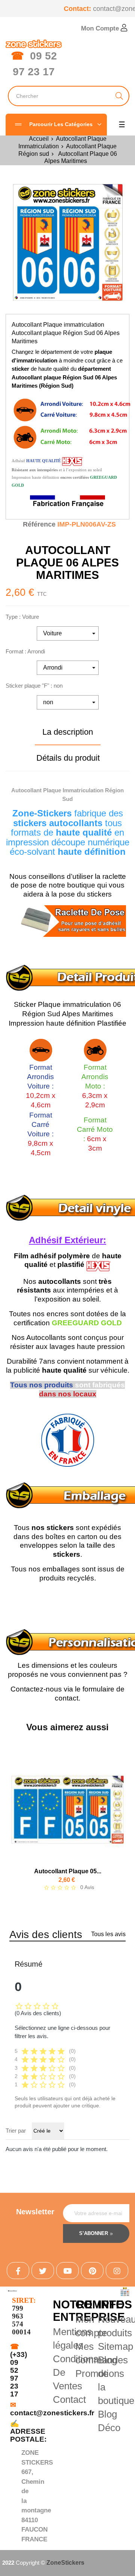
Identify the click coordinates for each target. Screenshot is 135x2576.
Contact (69, 2399)
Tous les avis (108, 1934)
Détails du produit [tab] (68, 758)
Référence (39, 524)
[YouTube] (67, 2270)
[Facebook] (18, 2270)
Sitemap (115, 2346)
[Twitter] (43, 2270)
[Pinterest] (92, 2270)
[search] (119, 96)
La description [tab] (68, 732)
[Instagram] (117, 2270)
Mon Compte (101, 28)
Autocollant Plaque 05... (68, 1871)
